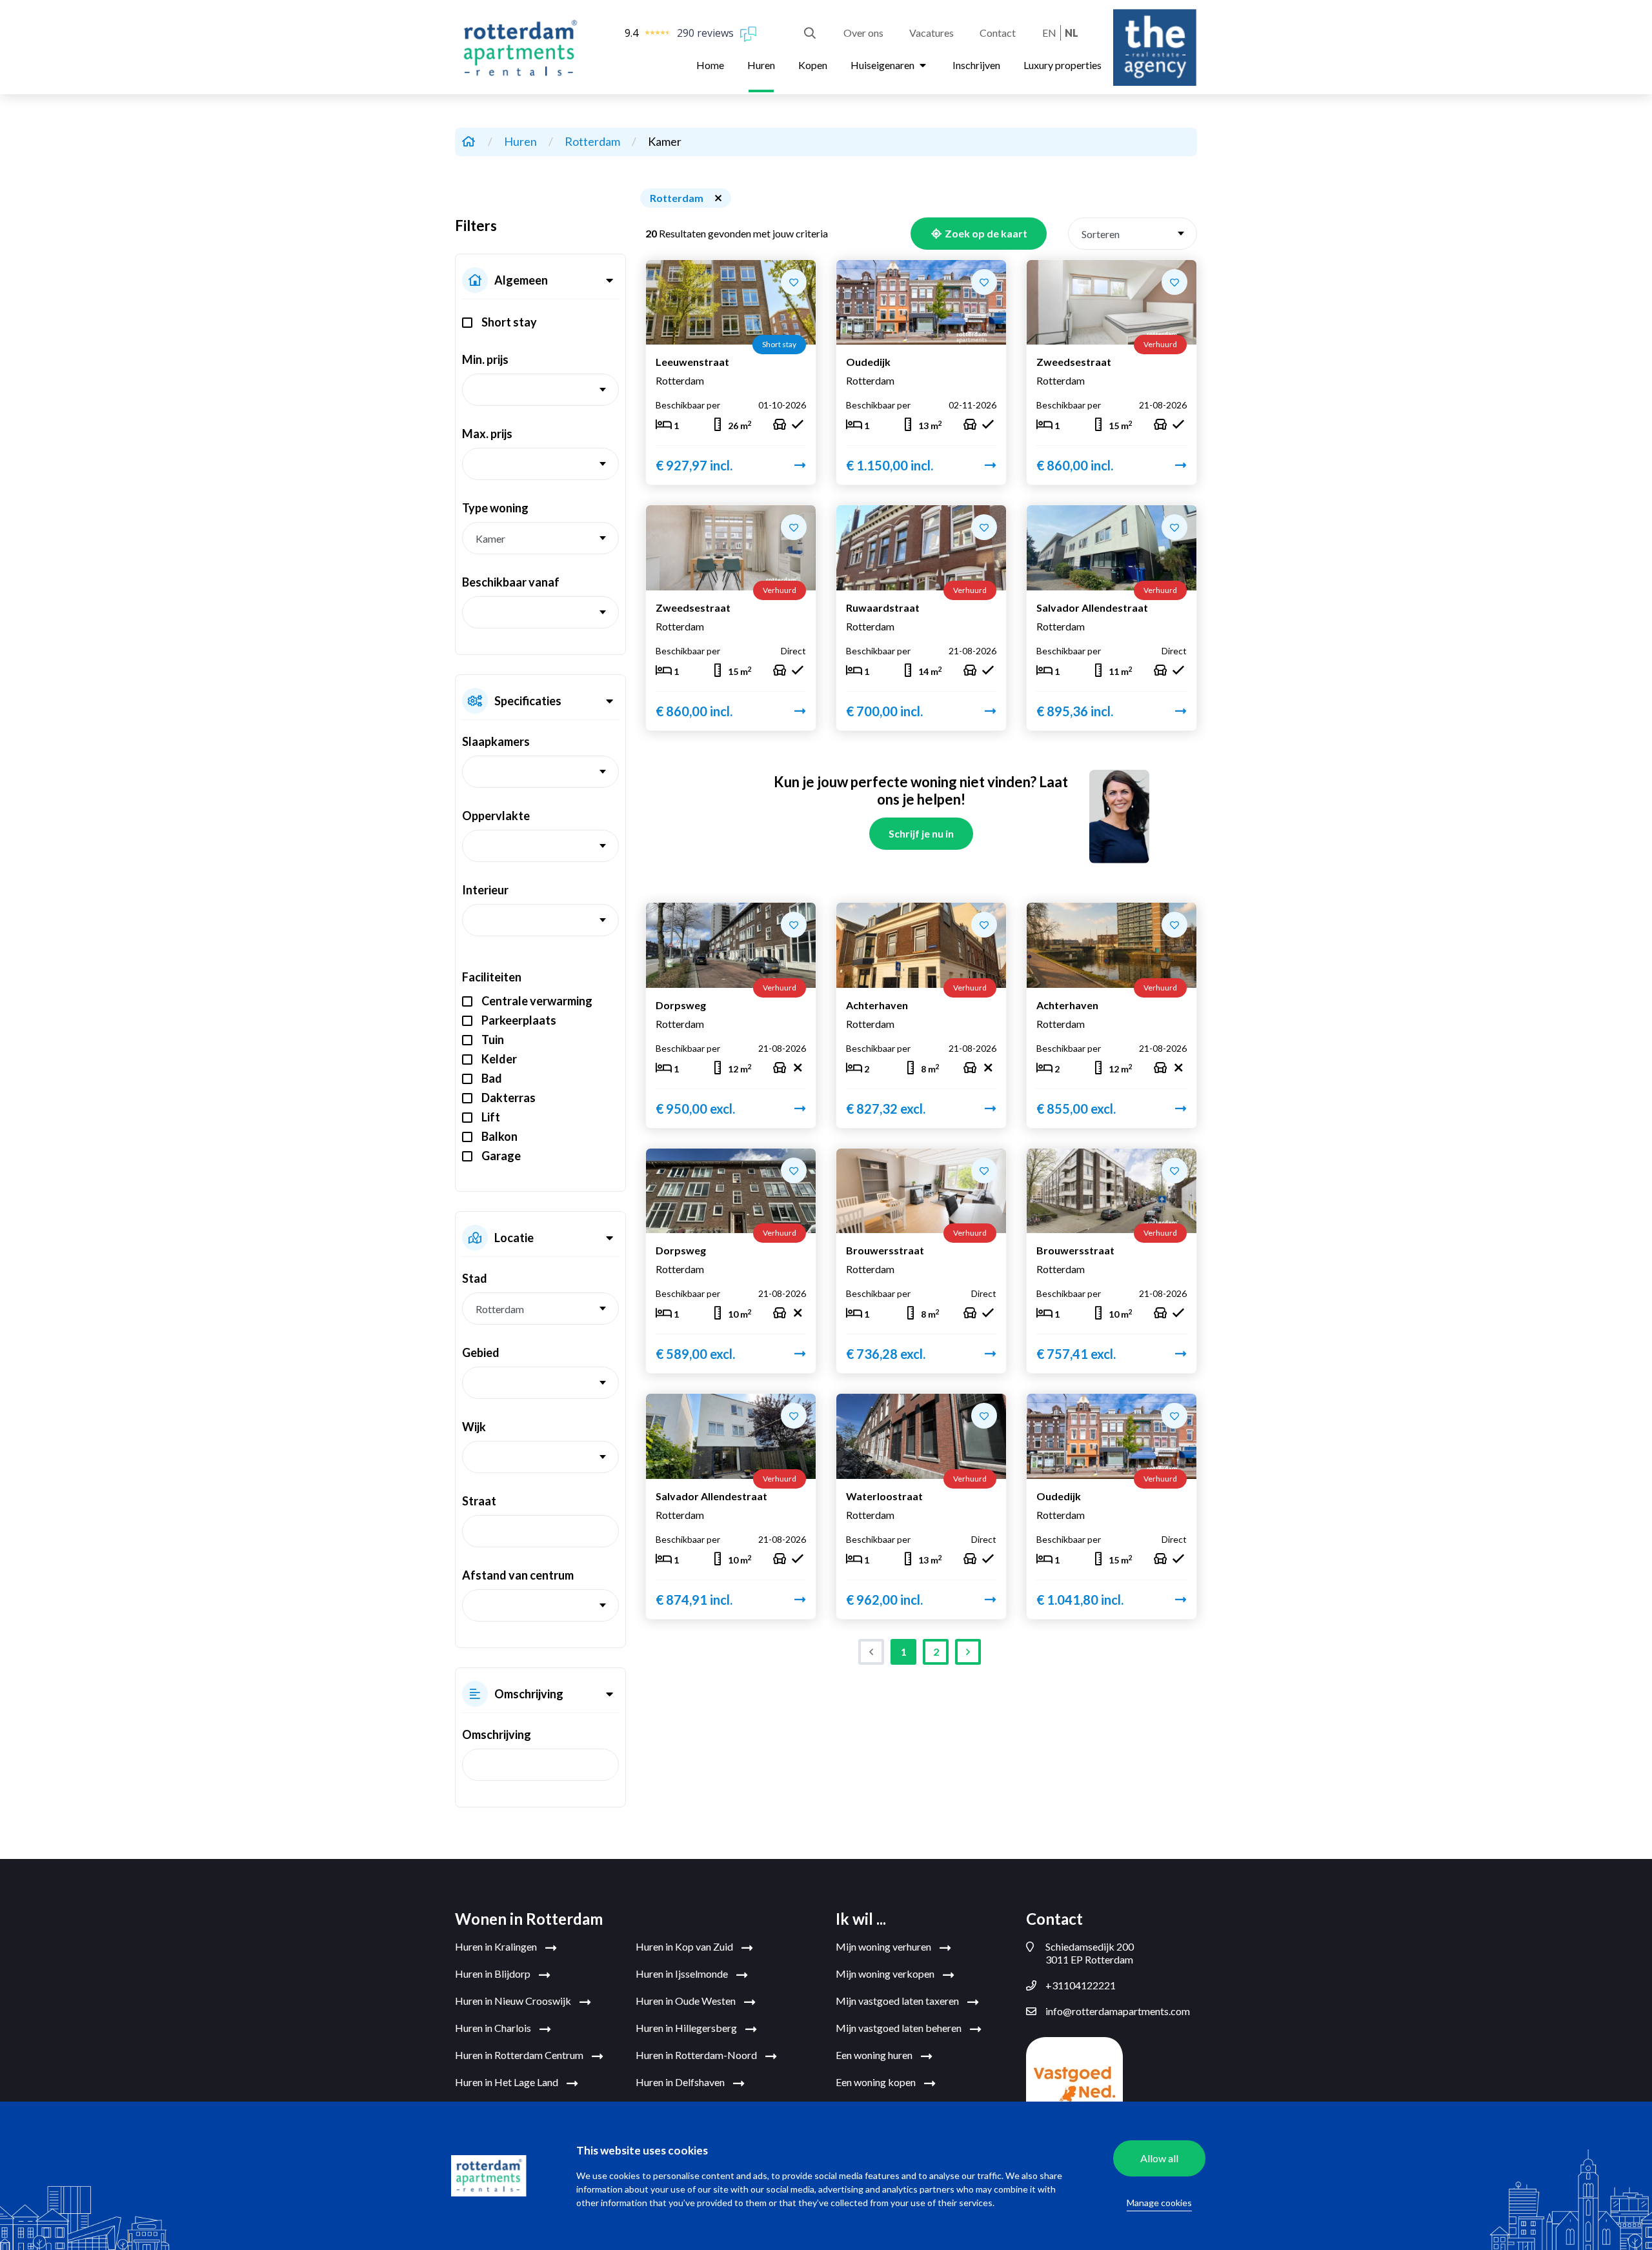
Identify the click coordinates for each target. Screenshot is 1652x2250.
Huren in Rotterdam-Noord (697, 2055)
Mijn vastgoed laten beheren (900, 2028)
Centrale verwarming (537, 1001)
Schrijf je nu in (921, 833)
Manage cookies (1159, 2203)
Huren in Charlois (494, 2028)
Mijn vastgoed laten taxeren (898, 2001)
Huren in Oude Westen (687, 2001)
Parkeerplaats (519, 1020)
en (1049, 33)
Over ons (863, 33)
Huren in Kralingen (497, 1946)
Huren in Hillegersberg (687, 2028)
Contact (998, 33)
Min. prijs (485, 359)
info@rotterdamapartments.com (1118, 2011)
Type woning (495, 508)
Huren (761, 65)
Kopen (813, 65)
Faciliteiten (492, 977)
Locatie (514, 1238)
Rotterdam (593, 141)
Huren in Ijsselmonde (683, 1974)
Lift (491, 1117)
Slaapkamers (496, 741)
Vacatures (932, 33)
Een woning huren (875, 2055)
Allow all (1159, 2158)
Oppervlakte (496, 816)
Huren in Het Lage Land (508, 2082)
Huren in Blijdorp (494, 1974)
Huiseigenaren (883, 65)
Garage (501, 1156)
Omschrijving (529, 1694)
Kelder (499, 1059)
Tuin (493, 1040)
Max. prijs (487, 434)
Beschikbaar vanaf (511, 582)
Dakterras (509, 1098)
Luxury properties (1063, 65)
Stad (475, 1278)
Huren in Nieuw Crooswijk (514, 2001)
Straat (479, 1501)
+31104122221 (1081, 1985)
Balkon (499, 1136)
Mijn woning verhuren (884, 1946)
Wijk (474, 1427)
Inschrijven (976, 65)
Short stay (509, 322)
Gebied (481, 1352)
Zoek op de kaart (985, 233)
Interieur (485, 890)
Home (710, 65)
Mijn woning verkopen (886, 1974)
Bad (492, 1078)
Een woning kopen (877, 2082)
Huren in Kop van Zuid (685, 1946)
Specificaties (528, 701)
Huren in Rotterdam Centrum (520, 2055)
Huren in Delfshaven (681, 2082)
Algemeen (521, 280)
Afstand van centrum (518, 1575)
